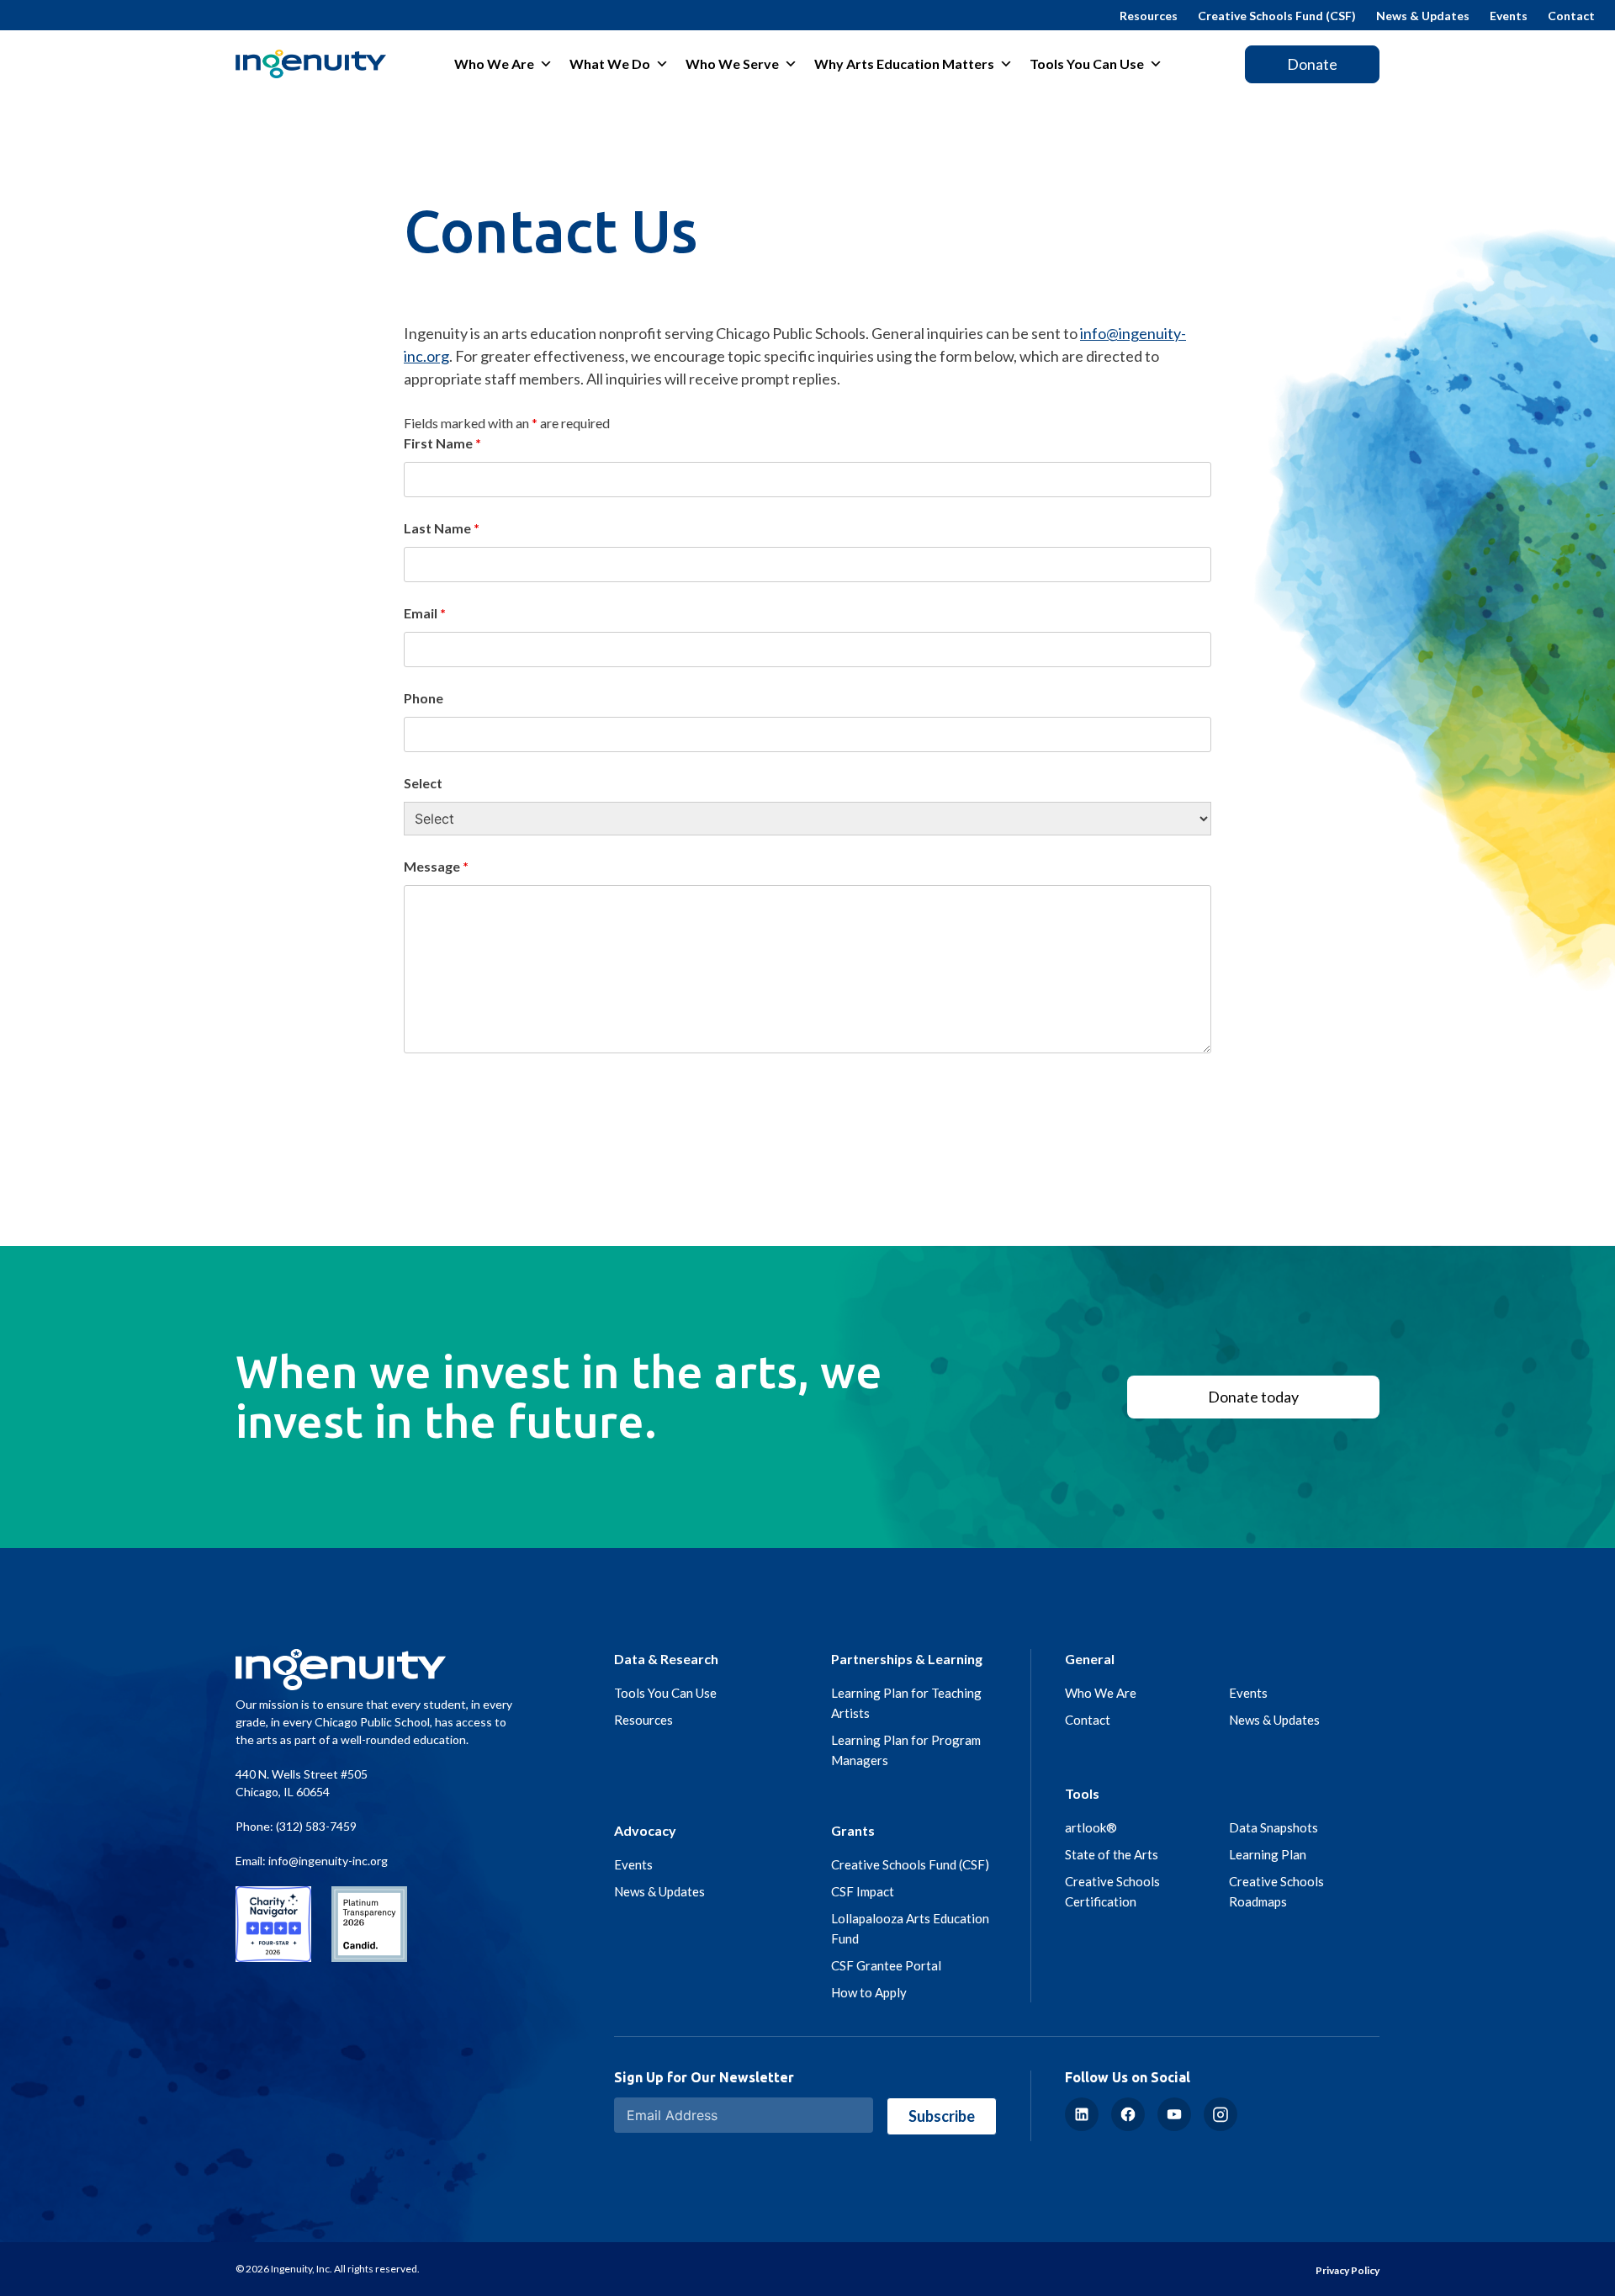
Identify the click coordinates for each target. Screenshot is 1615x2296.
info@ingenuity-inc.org (328, 1861)
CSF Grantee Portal (886, 1965)
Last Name (442, 528)
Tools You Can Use (1087, 64)
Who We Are (494, 64)
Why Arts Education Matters (904, 64)
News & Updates (1423, 16)
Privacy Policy (1348, 2270)
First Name (442, 443)
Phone (424, 698)
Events (1509, 16)
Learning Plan (1268, 1854)
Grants (853, 1830)
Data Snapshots (1273, 1827)
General (1090, 1659)
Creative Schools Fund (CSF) (1277, 16)
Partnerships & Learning (907, 1659)
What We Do (610, 64)
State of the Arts (1112, 1854)
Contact (1571, 16)
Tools (1082, 1793)
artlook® (1091, 1827)
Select (423, 783)
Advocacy (645, 1830)
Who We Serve (732, 64)
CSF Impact (863, 1891)
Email (425, 613)
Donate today (1253, 1397)
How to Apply (869, 1992)
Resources (1149, 16)
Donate (1312, 64)
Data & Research (666, 1659)
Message (436, 866)
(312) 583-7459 (316, 1826)
